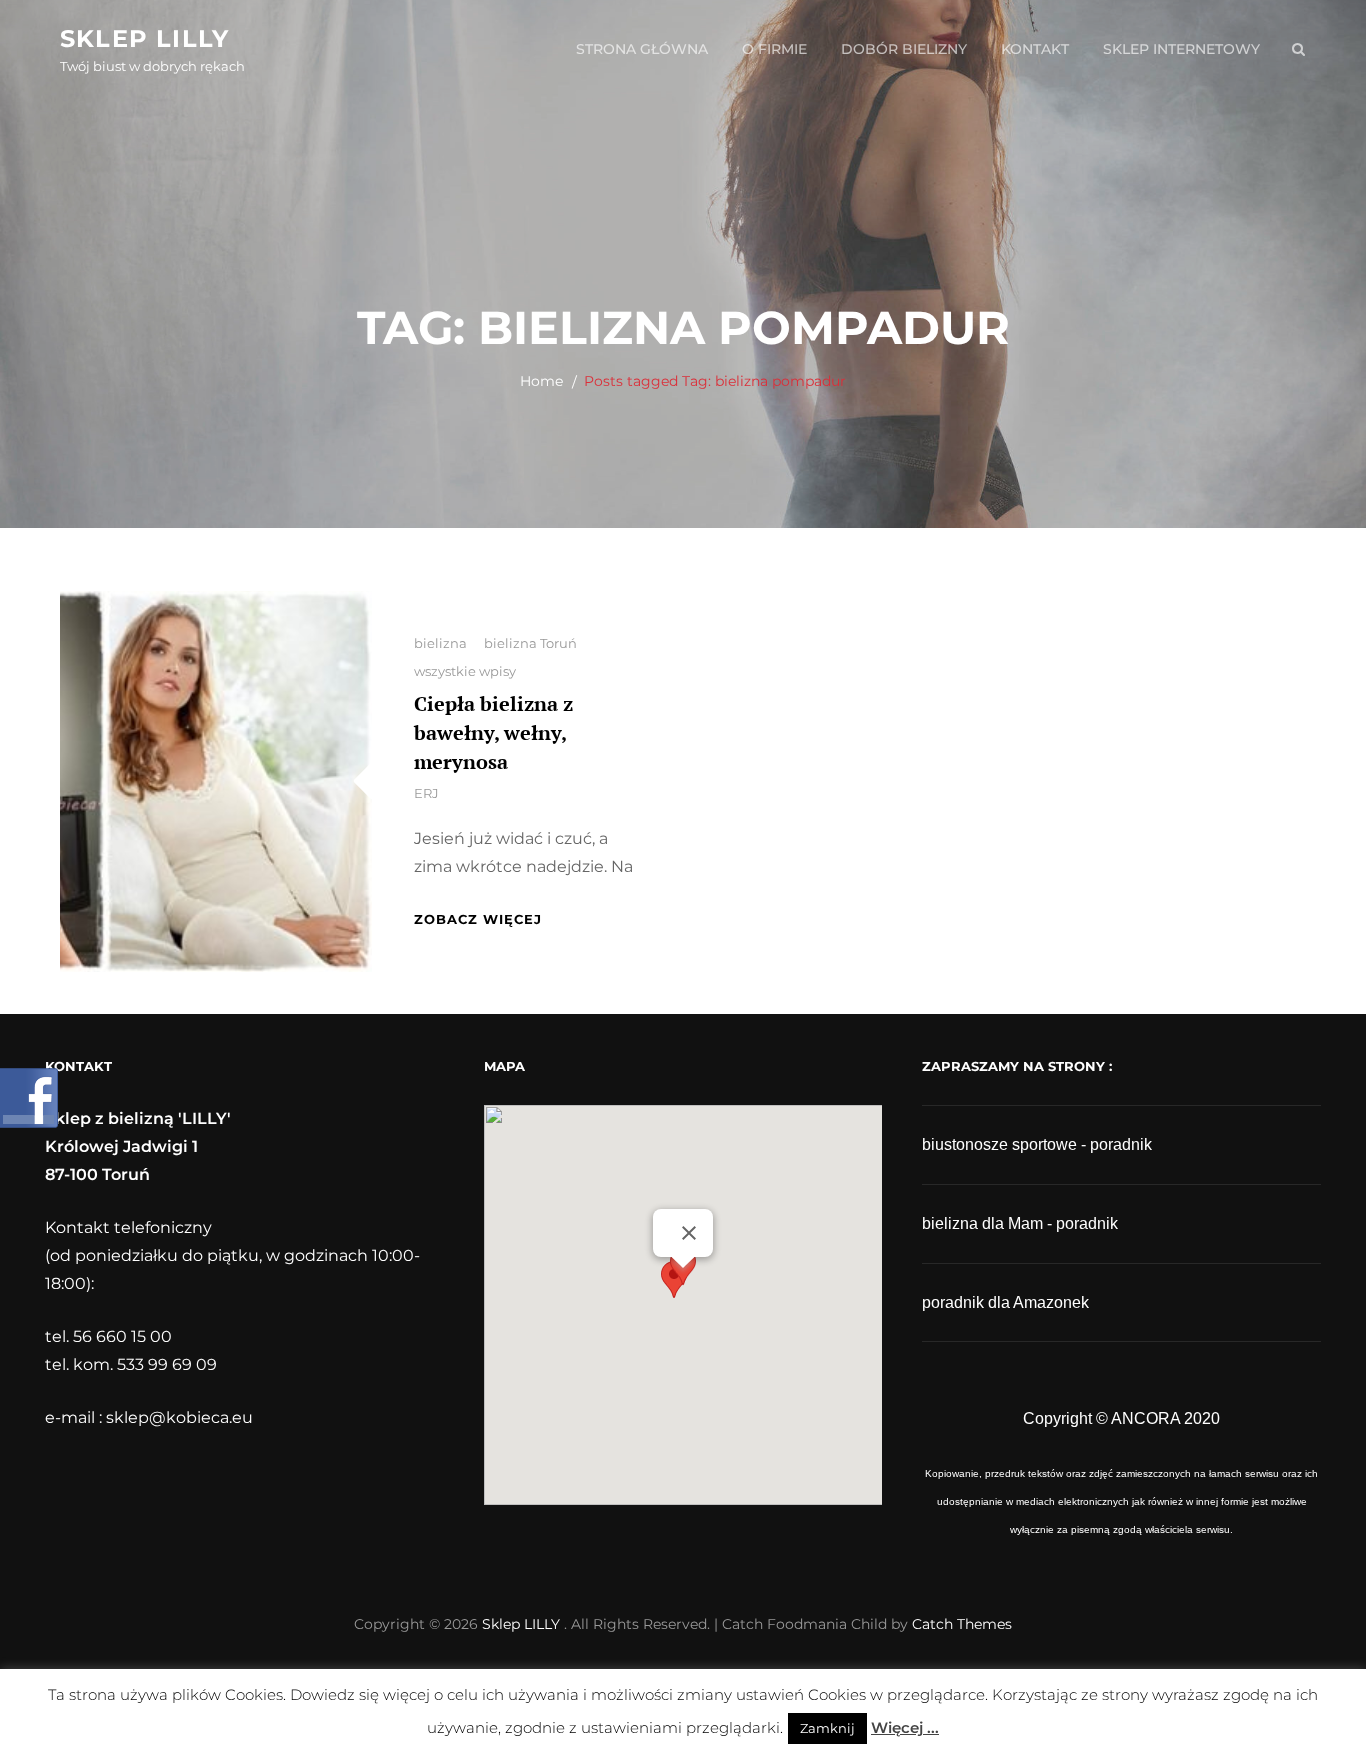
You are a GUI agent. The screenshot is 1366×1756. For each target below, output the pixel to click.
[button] (683, 1286)
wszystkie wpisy (465, 671)
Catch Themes (962, 1624)
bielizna (440, 643)
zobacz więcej (478, 919)
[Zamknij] (689, 1233)
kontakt (1035, 49)
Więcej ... (905, 1727)
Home (541, 381)
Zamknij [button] (827, 1728)
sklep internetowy (1181, 49)
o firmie (774, 49)
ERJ (426, 793)
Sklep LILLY (144, 38)
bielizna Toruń (530, 643)
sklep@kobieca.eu (179, 1417)
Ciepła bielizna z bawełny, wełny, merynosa (493, 732)
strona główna (642, 49)
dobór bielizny (904, 49)
